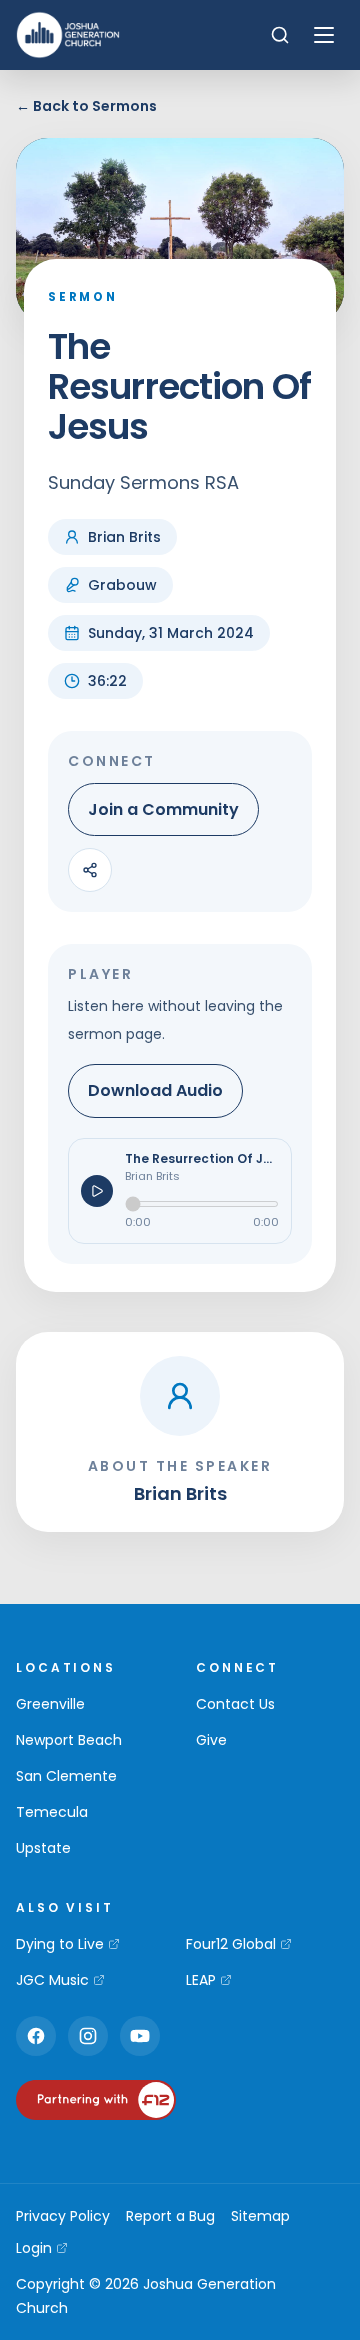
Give (211, 1740)
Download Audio (155, 1090)
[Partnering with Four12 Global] (96, 2100)
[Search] (280, 35)
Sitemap (260, 2216)
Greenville (50, 1704)
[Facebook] (36, 2036)
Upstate (43, 1848)
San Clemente (66, 1776)
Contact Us (235, 1704)
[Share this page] (90, 870)
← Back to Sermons (86, 106)
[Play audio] (97, 1191)
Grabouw (122, 585)
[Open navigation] (324, 35)
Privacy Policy (63, 2216)
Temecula (52, 1812)
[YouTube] (140, 2036)
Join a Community (163, 809)
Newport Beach (69, 1740)
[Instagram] (88, 2036)
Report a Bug (170, 2216)
